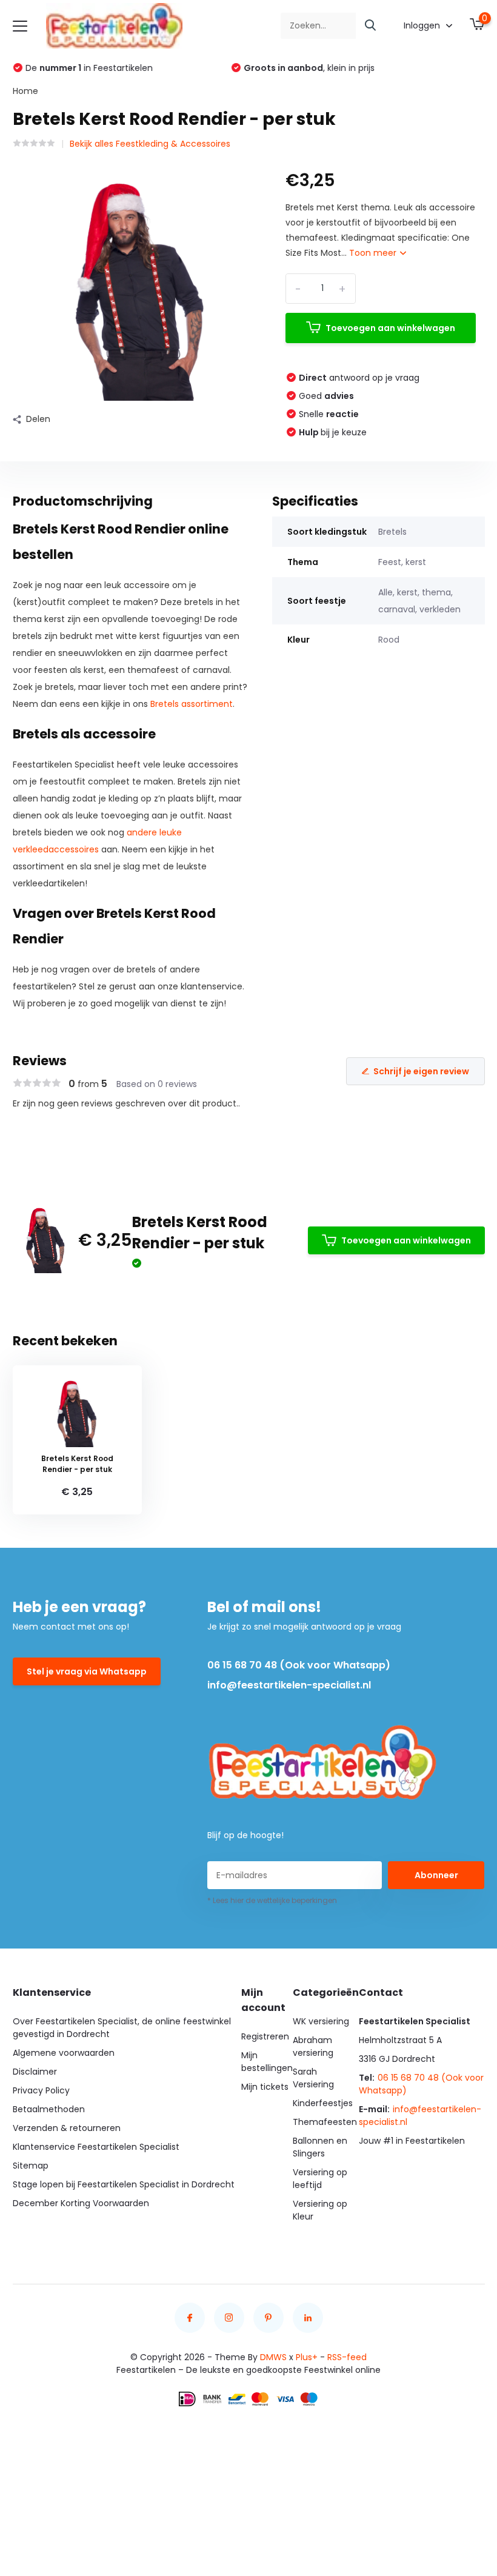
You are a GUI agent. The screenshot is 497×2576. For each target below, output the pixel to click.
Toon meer (374, 253)
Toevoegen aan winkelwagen (390, 328)
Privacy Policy (41, 2090)
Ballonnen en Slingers (320, 2147)
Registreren (265, 2036)
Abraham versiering (313, 2046)
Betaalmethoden (49, 2109)
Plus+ (307, 2357)
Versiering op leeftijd (320, 2179)
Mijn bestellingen (267, 2062)
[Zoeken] (371, 26)
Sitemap (31, 2166)
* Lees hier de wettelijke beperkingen (272, 1900)
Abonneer (436, 1875)
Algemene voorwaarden (64, 2053)
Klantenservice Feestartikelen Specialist (96, 2147)
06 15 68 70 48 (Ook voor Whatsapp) (299, 1665)
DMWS (273, 2357)
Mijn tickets (265, 2087)
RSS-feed (347, 2357)
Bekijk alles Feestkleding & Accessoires (150, 144)
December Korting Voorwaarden (81, 2203)
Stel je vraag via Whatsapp (87, 1671)
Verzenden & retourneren (67, 2128)
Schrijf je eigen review (421, 1071)
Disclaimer (35, 2072)
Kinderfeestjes (323, 2103)
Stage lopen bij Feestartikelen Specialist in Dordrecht (124, 2184)
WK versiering (321, 2021)
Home (25, 91)
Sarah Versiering (313, 2078)
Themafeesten (325, 2122)
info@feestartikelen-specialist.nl (289, 1685)
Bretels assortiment (192, 704)
